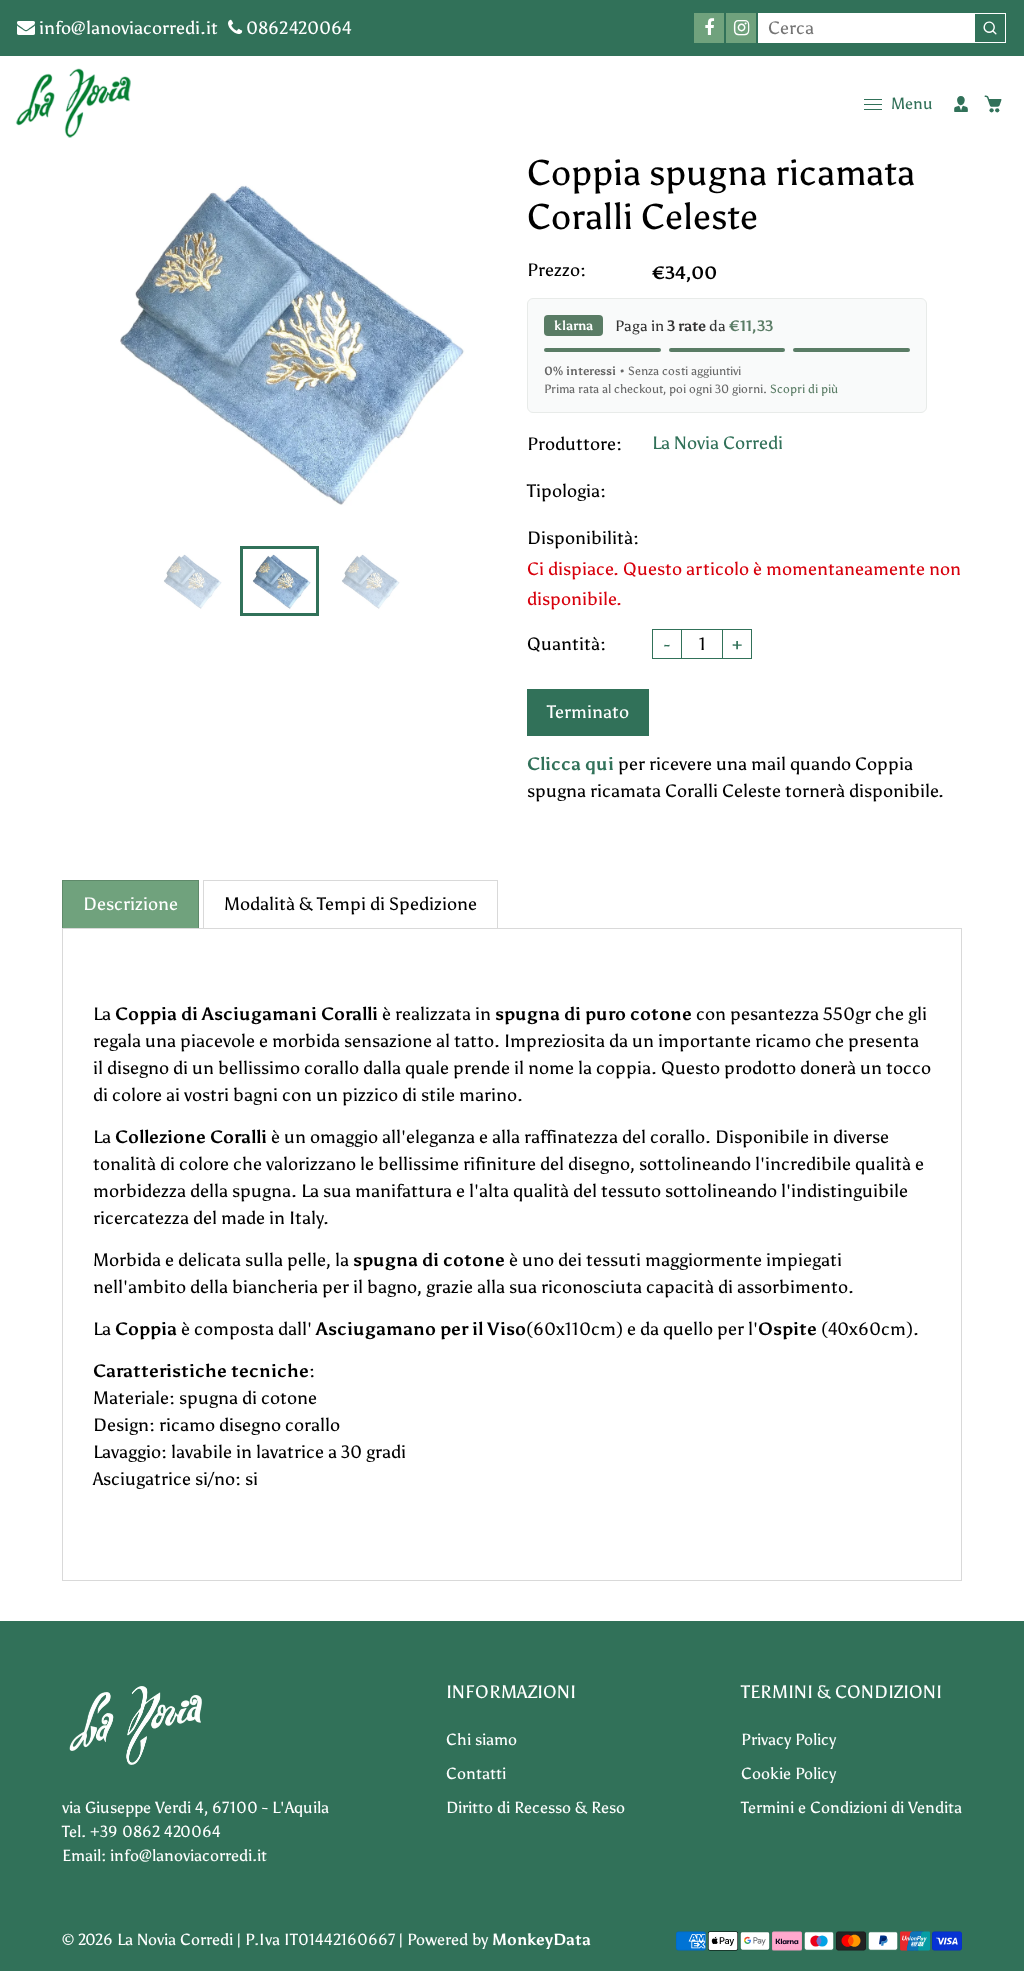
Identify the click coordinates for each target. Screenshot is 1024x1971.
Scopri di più (804, 389)
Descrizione (130, 904)
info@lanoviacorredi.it (126, 28)
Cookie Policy (788, 1773)
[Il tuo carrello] (993, 104)
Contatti (476, 1773)
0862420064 (297, 28)
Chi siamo (481, 1739)
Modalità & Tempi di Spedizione (350, 904)
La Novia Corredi (717, 443)
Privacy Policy (788, 1739)
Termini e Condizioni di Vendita (851, 1807)
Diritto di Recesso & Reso (535, 1807)
